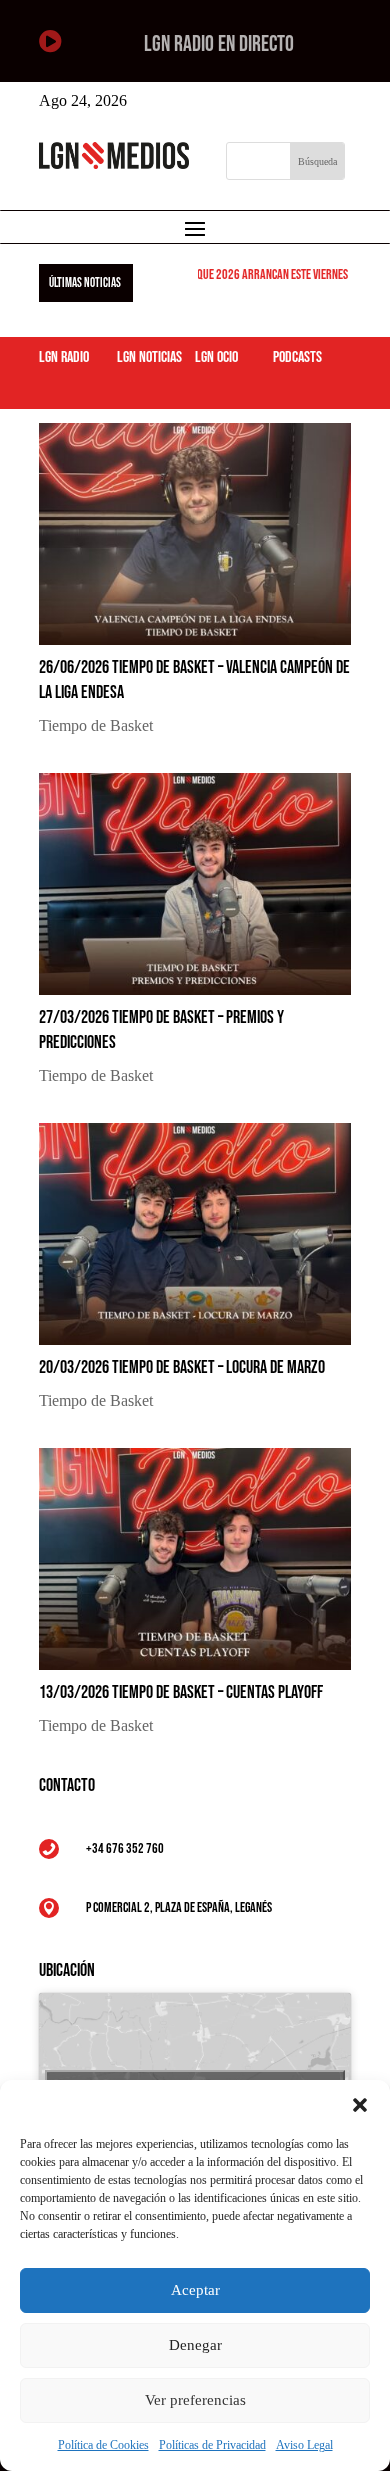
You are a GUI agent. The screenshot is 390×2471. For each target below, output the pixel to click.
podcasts (297, 357)
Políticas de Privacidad (212, 2445)
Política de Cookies (103, 2445)
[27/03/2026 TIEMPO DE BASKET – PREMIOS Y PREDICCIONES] (195, 884)
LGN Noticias (149, 357)
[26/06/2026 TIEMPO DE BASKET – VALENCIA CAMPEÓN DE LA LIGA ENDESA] (195, 534)
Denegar (195, 2345)
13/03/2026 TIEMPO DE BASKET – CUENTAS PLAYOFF (181, 1692)
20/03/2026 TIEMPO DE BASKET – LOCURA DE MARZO (182, 1367)
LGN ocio (216, 357)
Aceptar (195, 2290)
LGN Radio (64, 357)
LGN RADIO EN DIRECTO (219, 44)
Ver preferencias (195, 2400)
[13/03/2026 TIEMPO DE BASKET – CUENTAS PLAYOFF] (195, 1559)
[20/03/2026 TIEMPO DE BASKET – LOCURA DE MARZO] (195, 1234)
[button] (360, 2105)
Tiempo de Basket (96, 725)
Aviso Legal (304, 2445)
